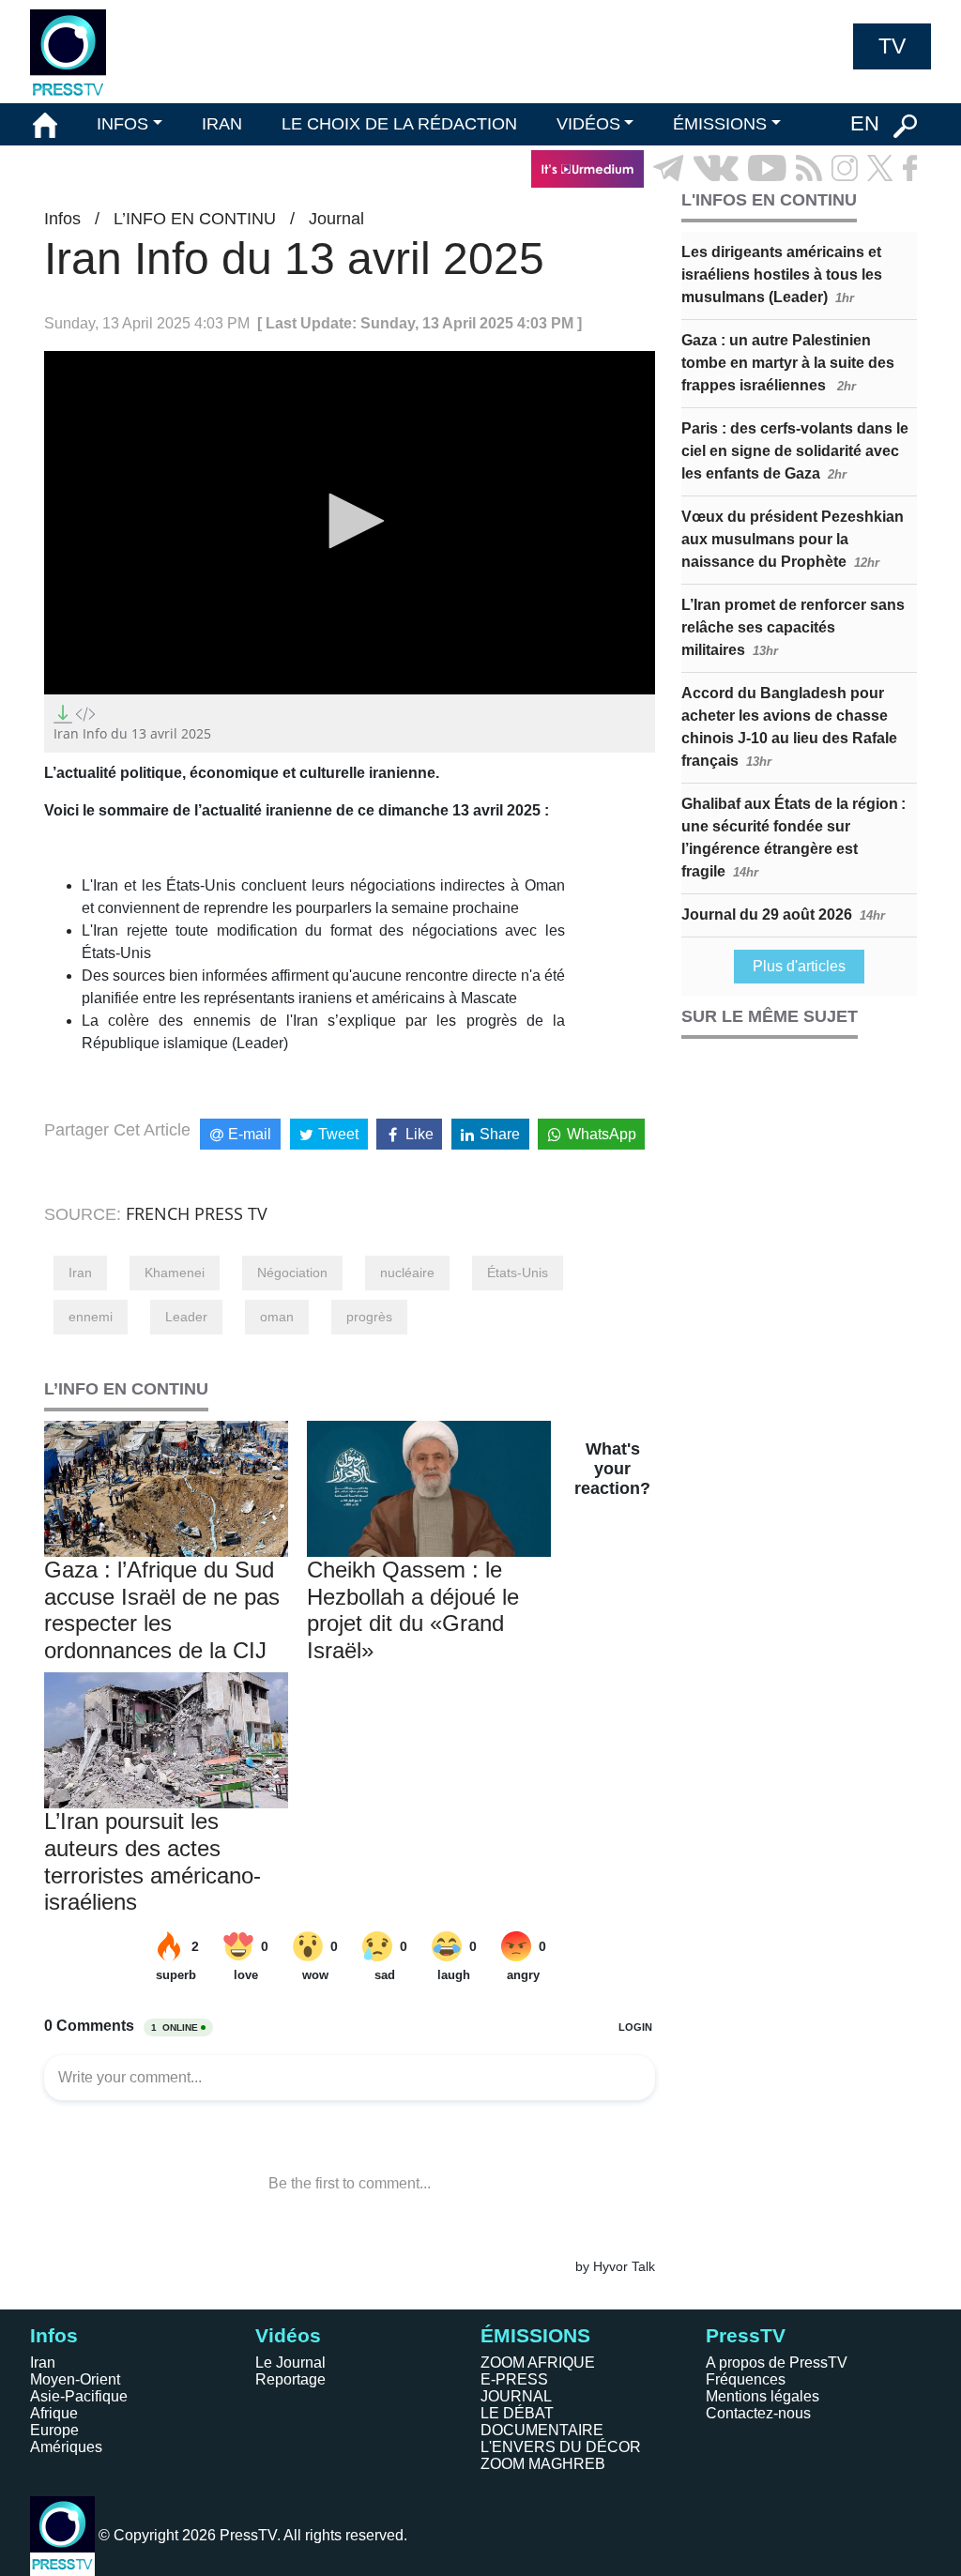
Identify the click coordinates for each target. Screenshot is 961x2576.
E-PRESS (514, 2379)
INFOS (122, 124)
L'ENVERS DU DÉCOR (561, 2447)
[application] (350, 523)
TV (892, 46)
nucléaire (407, 1273)
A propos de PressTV (777, 2363)
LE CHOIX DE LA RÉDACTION (399, 124)
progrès (369, 1317)
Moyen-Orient (75, 2379)
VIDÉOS (588, 124)
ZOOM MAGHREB (543, 2464)
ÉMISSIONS (720, 124)
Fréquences (746, 2379)
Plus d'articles (799, 966)
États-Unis (518, 1273)
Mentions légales (763, 2396)
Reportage (290, 2379)
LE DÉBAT (517, 2413)
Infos (62, 219)
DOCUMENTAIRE (542, 2430)
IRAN (222, 124)
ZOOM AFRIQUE (538, 2363)
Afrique (54, 2413)
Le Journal (290, 2363)
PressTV (746, 2335)
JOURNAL (516, 2396)
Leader (186, 1317)
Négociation (292, 1273)
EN (865, 123)
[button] (350, 521)
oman (277, 1317)
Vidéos (288, 2335)
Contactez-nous (758, 2413)
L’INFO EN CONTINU (195, 219)
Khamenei (175, 1273)
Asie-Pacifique (79, 2396)
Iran (80, 1273)
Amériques (66, 2447)
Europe (54, 2430)
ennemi (91, 1317)
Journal (336, 219)
